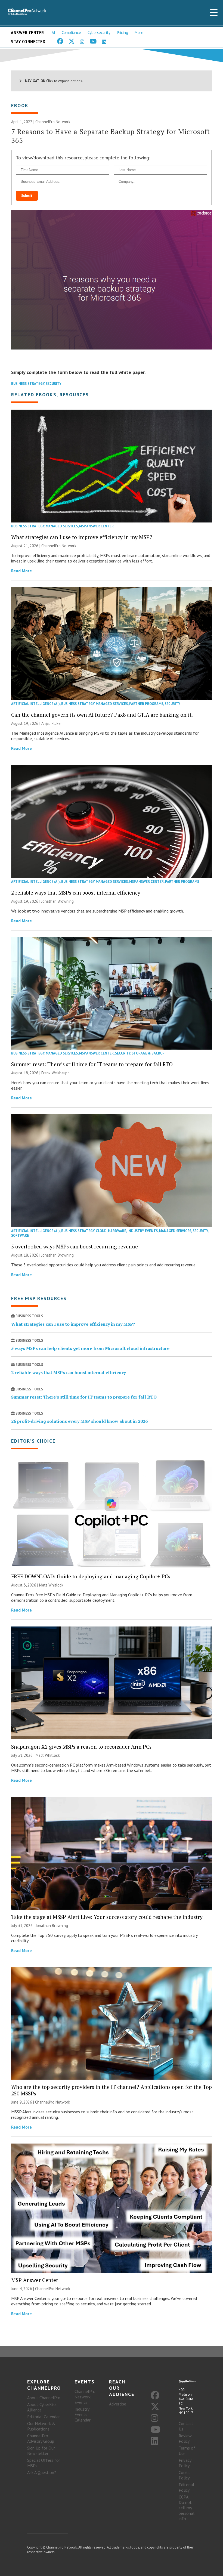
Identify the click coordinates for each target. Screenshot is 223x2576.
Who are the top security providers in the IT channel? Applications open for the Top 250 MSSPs (112, 2090)
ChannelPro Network (53, 122)
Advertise (118, 2404)
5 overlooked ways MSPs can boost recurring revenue (75, 1246)
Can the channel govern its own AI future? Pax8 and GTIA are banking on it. (102, 715)
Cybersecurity (99, 33)
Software (20, 1236)
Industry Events (143, 1231)
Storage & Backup (148, 1053)
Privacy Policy (185, 2463)
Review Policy (185, 2438)
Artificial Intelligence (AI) (35, 704)
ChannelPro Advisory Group (41, 2438)
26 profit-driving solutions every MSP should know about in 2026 (79, 1421)
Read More (21, 571)
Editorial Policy (186, 2487)
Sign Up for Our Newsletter (41, 2451)
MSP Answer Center (96, 526)
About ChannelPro (44, 2398)
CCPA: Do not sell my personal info (187, 2508)
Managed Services (62, 526)
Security (54, 384)
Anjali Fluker (52, 723)
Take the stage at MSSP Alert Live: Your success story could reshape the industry (107, 1917)
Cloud (101, 1231)
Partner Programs (146, 704)
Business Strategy (28, 384)
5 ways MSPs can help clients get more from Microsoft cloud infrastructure (90, 1348)
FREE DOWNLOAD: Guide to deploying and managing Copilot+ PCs (91, 1576)
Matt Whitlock (51, 1585)
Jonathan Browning (58, 901)
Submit (27, 196)
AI (53, 33)
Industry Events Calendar (83, 2414)
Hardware (117, 1231)
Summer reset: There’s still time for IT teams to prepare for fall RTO (92, 1064)
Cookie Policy (185, 2475)
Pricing (123, 33)
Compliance (71, 33)
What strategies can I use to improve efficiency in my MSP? (82, 537)
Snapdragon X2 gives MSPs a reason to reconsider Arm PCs (81, 1747)
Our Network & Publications (41, 2426)
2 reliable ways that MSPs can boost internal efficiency (76, 893)
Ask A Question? (42, 2472)
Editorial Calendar (44, 2417)
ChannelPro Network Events (85, 2397)
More (139, 33)
